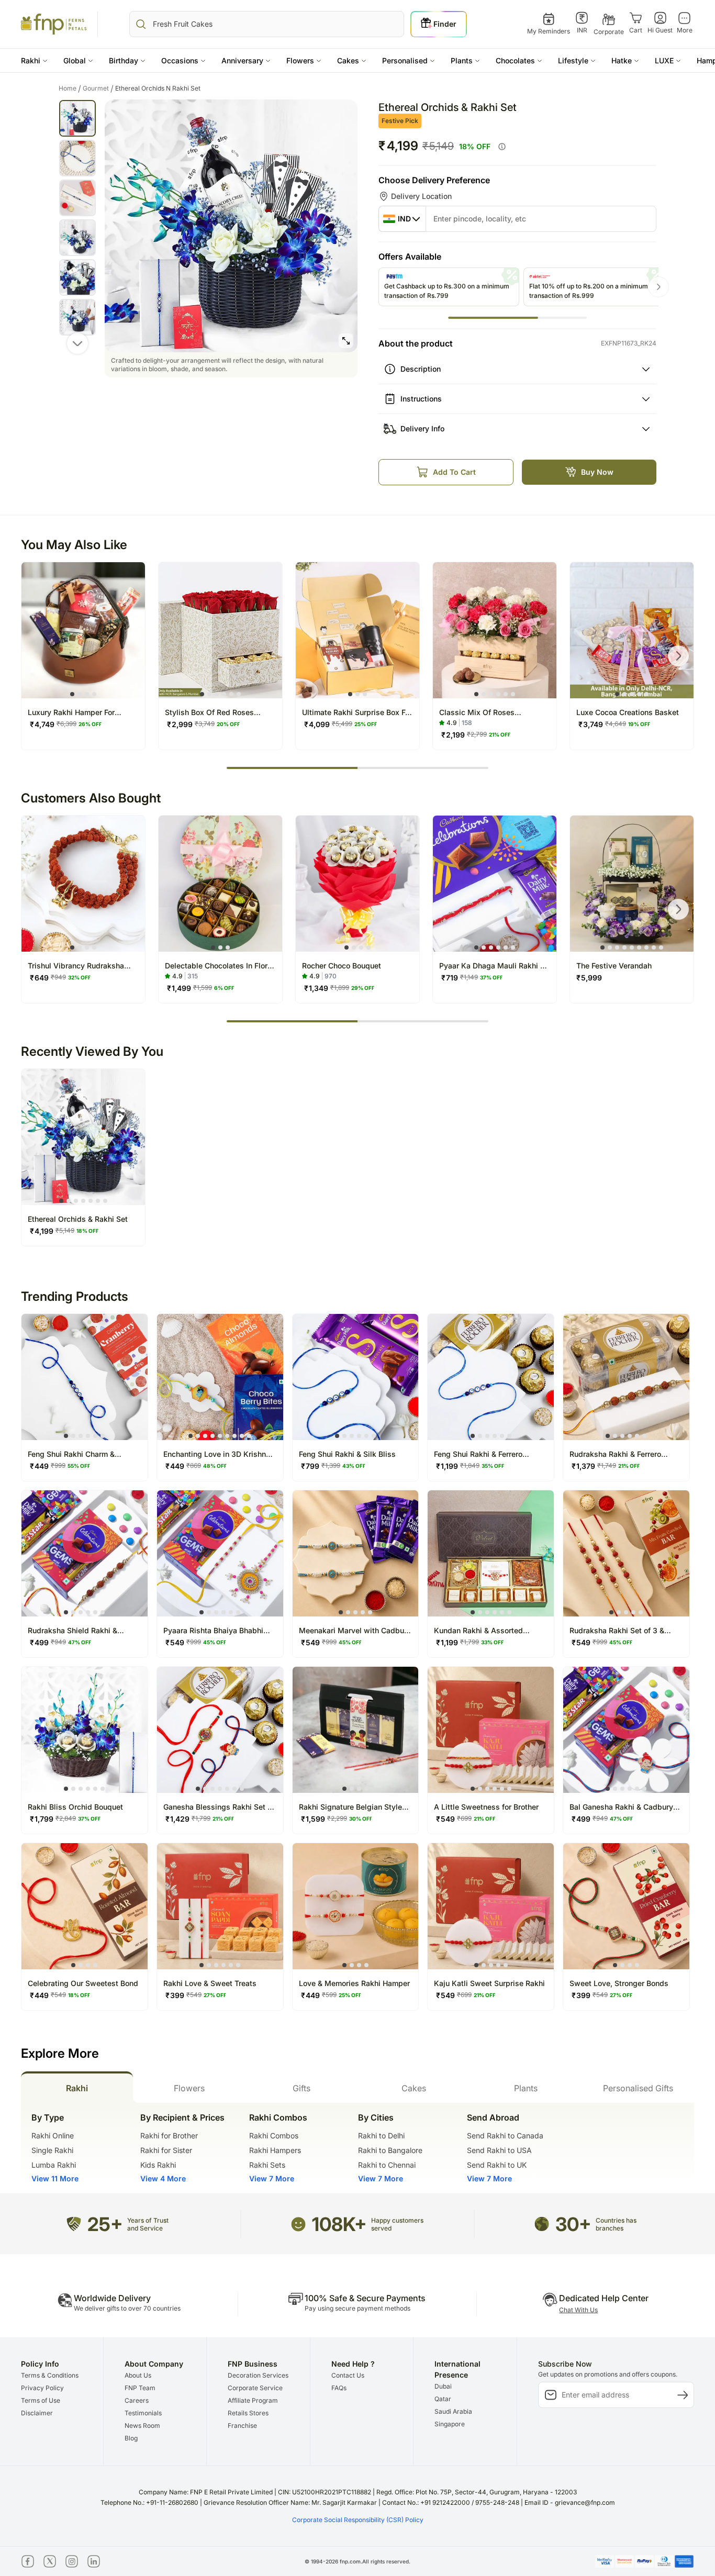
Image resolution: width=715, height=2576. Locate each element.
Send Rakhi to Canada (505, 2135)
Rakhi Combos (274, 2135)
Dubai (443, 2386)
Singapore (450, 2424)
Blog (131, 2438)
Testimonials (143, 2413)
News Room (142, 2426)
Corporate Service (255, 2388)
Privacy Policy (42, 2388)
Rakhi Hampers (275, 2150)
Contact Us (348, 2375)
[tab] (77, 2087)
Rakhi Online (53, 2135)
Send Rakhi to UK (497, 2165)
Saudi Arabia (453, 2411)
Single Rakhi (52, 2150)
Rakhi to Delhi (381, 2135)
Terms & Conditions (50, 2375)
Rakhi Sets (267, 2165)
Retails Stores (248, 2413)
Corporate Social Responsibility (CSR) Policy (358, 2520)
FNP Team (140, 2388)
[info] (502, 147)
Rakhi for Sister (166, 2150)
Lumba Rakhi (54, 2165)
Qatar (443, 2399)
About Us (138, 2375)
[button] (34, 60)
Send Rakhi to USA (499, 2150)
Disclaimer (37, 2413)
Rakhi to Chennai (387, 2165)
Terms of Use (41, 2400)
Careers (137, 2400)
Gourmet (98, 88)
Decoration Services (258, 2375)
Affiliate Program (253, 2400)
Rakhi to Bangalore (390, 2150)
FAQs (339, 2388)
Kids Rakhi (158, 2165)
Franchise (242, 2426)
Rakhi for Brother (169, 2135)
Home (70, 88)
